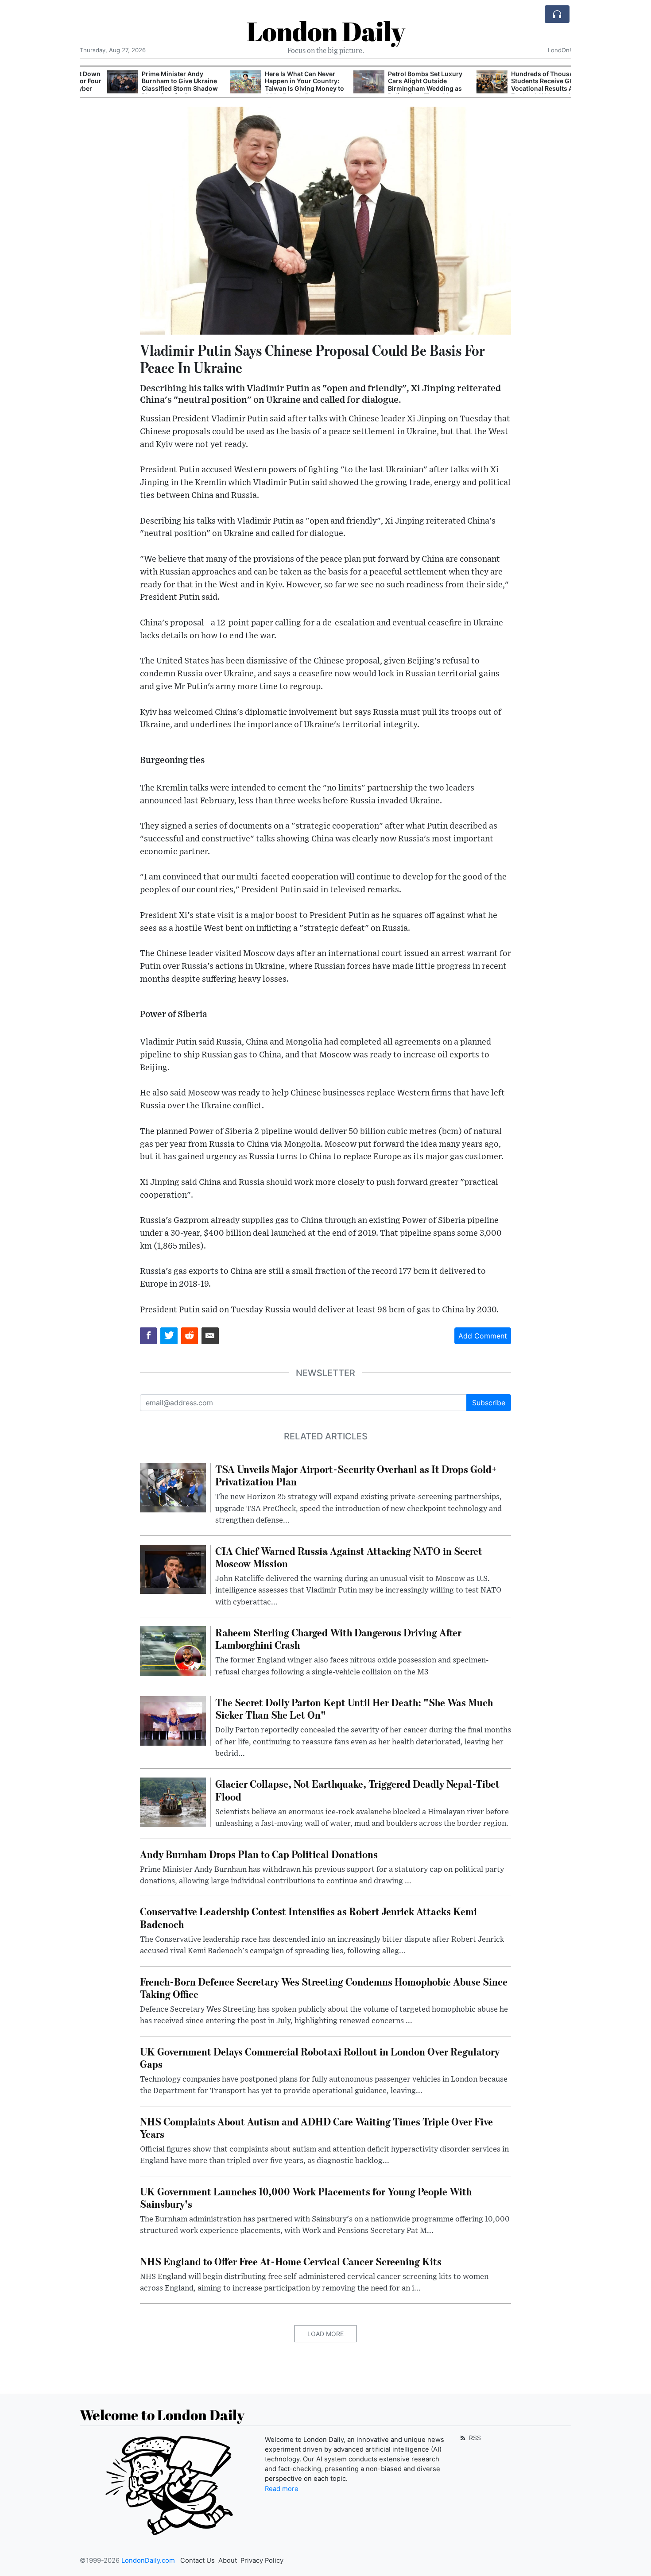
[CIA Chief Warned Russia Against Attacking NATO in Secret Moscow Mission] (173, 1569)
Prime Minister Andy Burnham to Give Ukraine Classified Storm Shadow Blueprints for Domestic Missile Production (152, 89)
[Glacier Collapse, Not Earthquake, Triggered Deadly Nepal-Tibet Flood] (173, 1802)
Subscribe (489, 1403)
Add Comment (483, 1336)
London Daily (326, 31)
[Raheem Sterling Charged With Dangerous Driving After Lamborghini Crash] (173, 1650)
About (228, 2561)
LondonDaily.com (148, 2561)
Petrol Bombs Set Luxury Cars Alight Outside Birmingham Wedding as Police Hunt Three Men (398, 85)
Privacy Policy (262, 2561)
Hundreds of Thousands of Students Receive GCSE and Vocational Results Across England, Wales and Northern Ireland (525, 89)
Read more (282, 2489)
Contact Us (198, 2561)
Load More (325, 2334)
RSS (474, 2438)
